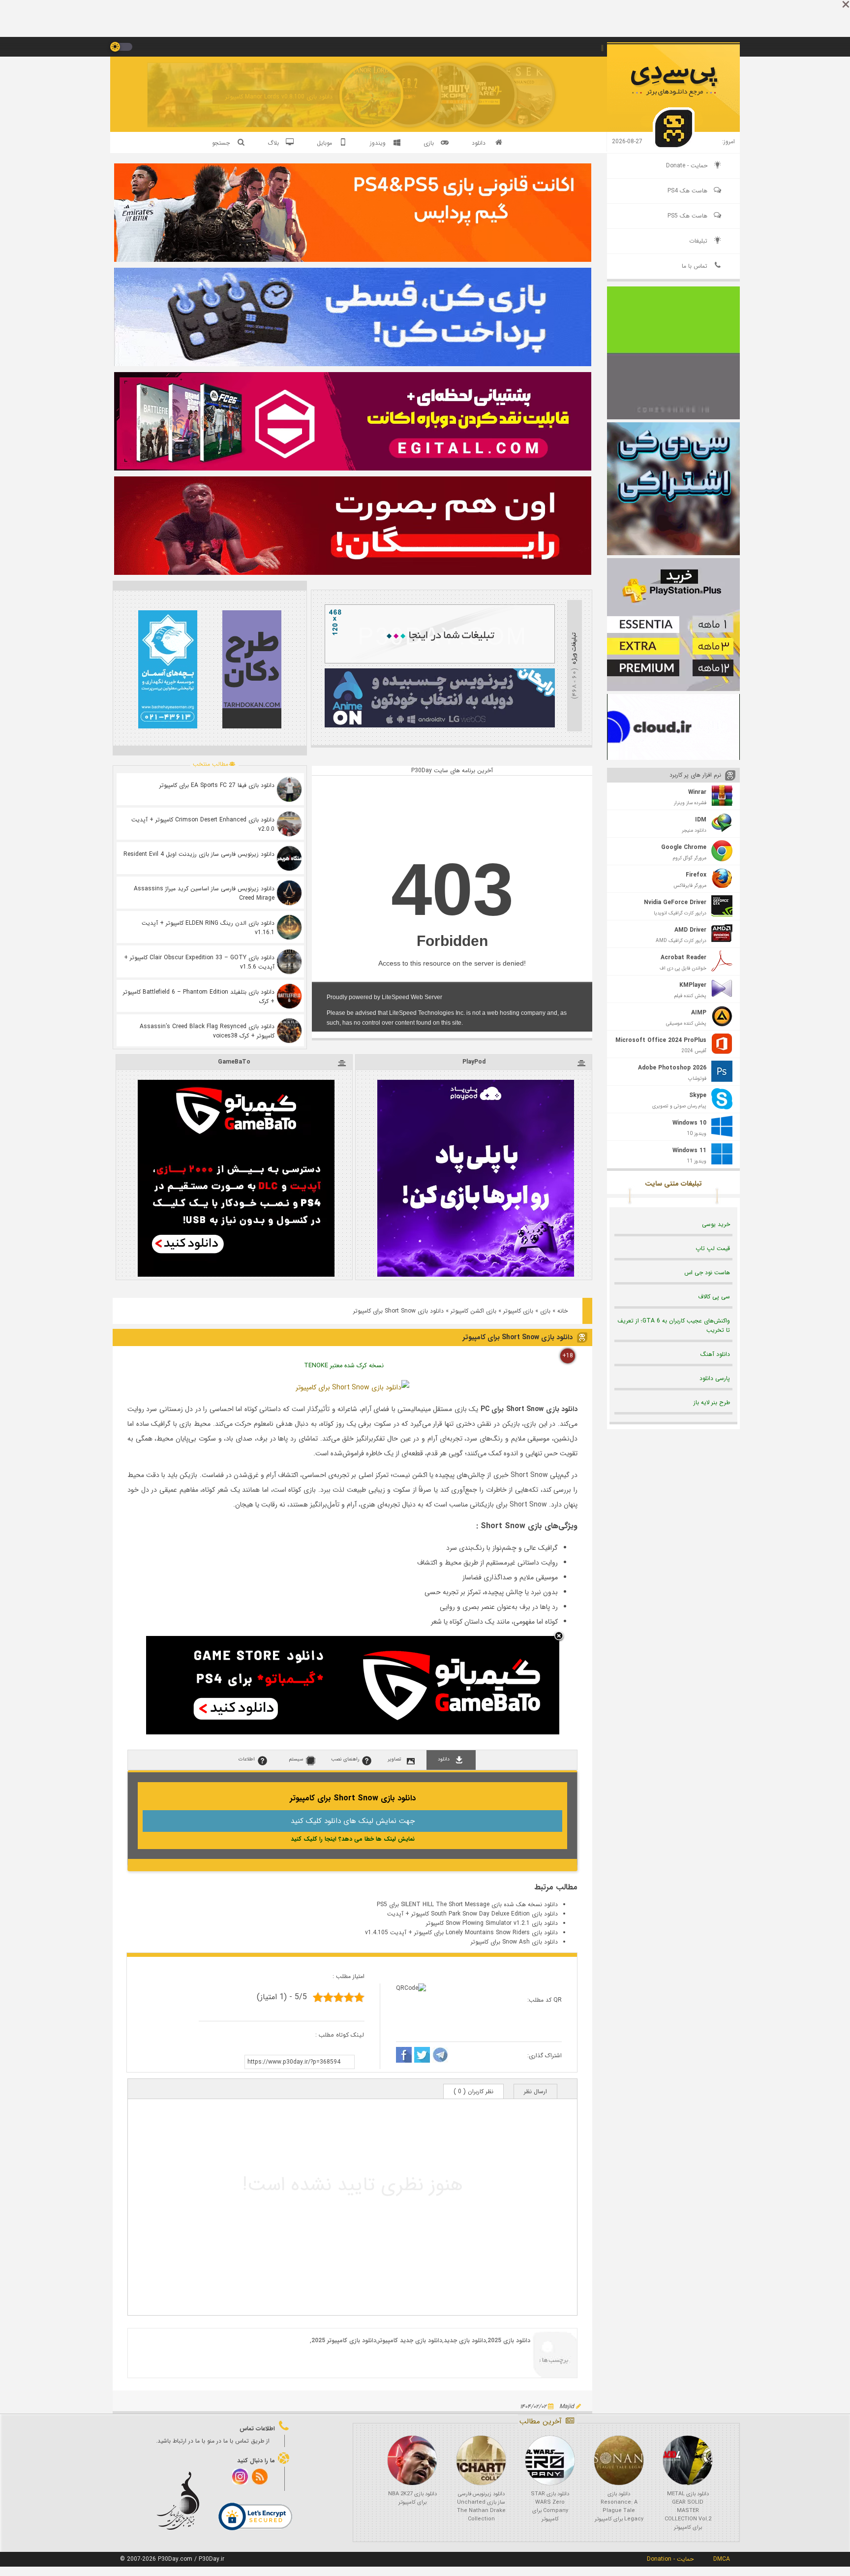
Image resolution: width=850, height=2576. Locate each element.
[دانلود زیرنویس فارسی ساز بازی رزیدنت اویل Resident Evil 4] (289, 858)
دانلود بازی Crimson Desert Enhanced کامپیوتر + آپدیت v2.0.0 (203, 824)
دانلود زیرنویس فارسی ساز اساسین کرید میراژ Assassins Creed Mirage (204, 893)
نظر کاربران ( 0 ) (473, 2091)
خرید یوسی (716, 1224)
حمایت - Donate (687, 166)
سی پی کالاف (714, 1297)
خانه (562, 1311)
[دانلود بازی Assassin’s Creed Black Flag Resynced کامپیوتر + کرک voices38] (289, 1031)
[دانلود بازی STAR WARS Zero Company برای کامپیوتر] (550, 2460)
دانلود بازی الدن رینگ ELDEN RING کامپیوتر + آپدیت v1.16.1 (208, 928)
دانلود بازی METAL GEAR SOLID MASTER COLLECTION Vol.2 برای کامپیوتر (688, 2511)
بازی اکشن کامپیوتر (473, 1311)
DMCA (722, 2559)
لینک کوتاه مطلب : (340, 2035)
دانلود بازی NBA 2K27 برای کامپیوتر (412, 2498)
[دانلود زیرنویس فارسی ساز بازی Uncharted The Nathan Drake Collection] (481, 2460)
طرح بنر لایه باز (712, 1402)
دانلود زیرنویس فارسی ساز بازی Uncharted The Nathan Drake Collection (481, 2507)
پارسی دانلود (715, 1378)
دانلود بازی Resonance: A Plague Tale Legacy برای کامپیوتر (619, 2507)
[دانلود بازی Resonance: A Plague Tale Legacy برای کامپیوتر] (619, 2460)
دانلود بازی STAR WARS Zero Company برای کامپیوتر (550, 2507)
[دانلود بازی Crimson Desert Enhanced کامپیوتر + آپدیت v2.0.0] (289, 824)
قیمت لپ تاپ (713, 1248)
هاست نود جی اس (707, 1272)
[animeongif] (440, 726)
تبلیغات (698, 241)
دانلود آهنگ (715, 1354)
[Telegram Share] (440, 2056)
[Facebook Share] (404, 2056)
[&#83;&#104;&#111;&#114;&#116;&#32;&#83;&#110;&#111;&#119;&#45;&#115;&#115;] (352, 1387)
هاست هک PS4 (687, 191)
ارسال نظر (535, 2091)
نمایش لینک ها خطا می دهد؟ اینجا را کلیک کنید (353, 1839)
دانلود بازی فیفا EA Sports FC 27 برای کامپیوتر (217, 785)
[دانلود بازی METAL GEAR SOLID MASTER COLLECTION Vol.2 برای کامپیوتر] (688, 2460)
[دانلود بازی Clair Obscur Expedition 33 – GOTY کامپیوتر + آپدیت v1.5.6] (289, 962)
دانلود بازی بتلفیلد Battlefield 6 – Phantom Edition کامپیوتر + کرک (199, 997)
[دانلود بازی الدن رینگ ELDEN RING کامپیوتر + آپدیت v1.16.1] (289, 927)
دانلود (479, 143)
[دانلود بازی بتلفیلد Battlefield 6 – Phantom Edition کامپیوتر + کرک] (289, 996)
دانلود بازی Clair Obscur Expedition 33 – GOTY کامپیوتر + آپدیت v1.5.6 (199, 962)
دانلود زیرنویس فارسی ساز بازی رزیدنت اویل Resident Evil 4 (199, 854)
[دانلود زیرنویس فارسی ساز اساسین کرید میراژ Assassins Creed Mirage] (289, 893)
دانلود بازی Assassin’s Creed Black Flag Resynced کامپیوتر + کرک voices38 (207, 1031)
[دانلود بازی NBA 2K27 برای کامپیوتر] (412, 2460)
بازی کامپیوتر (518, 1311)
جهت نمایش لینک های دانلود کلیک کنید (353, 1821)
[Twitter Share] (422, 2056)
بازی (545, 1311)
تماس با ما (695, 266)
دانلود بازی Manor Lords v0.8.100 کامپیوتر (279, 97)
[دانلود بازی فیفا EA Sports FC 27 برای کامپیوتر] (289, 789)
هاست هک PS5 (687, 216)
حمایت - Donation (670, 2559)
